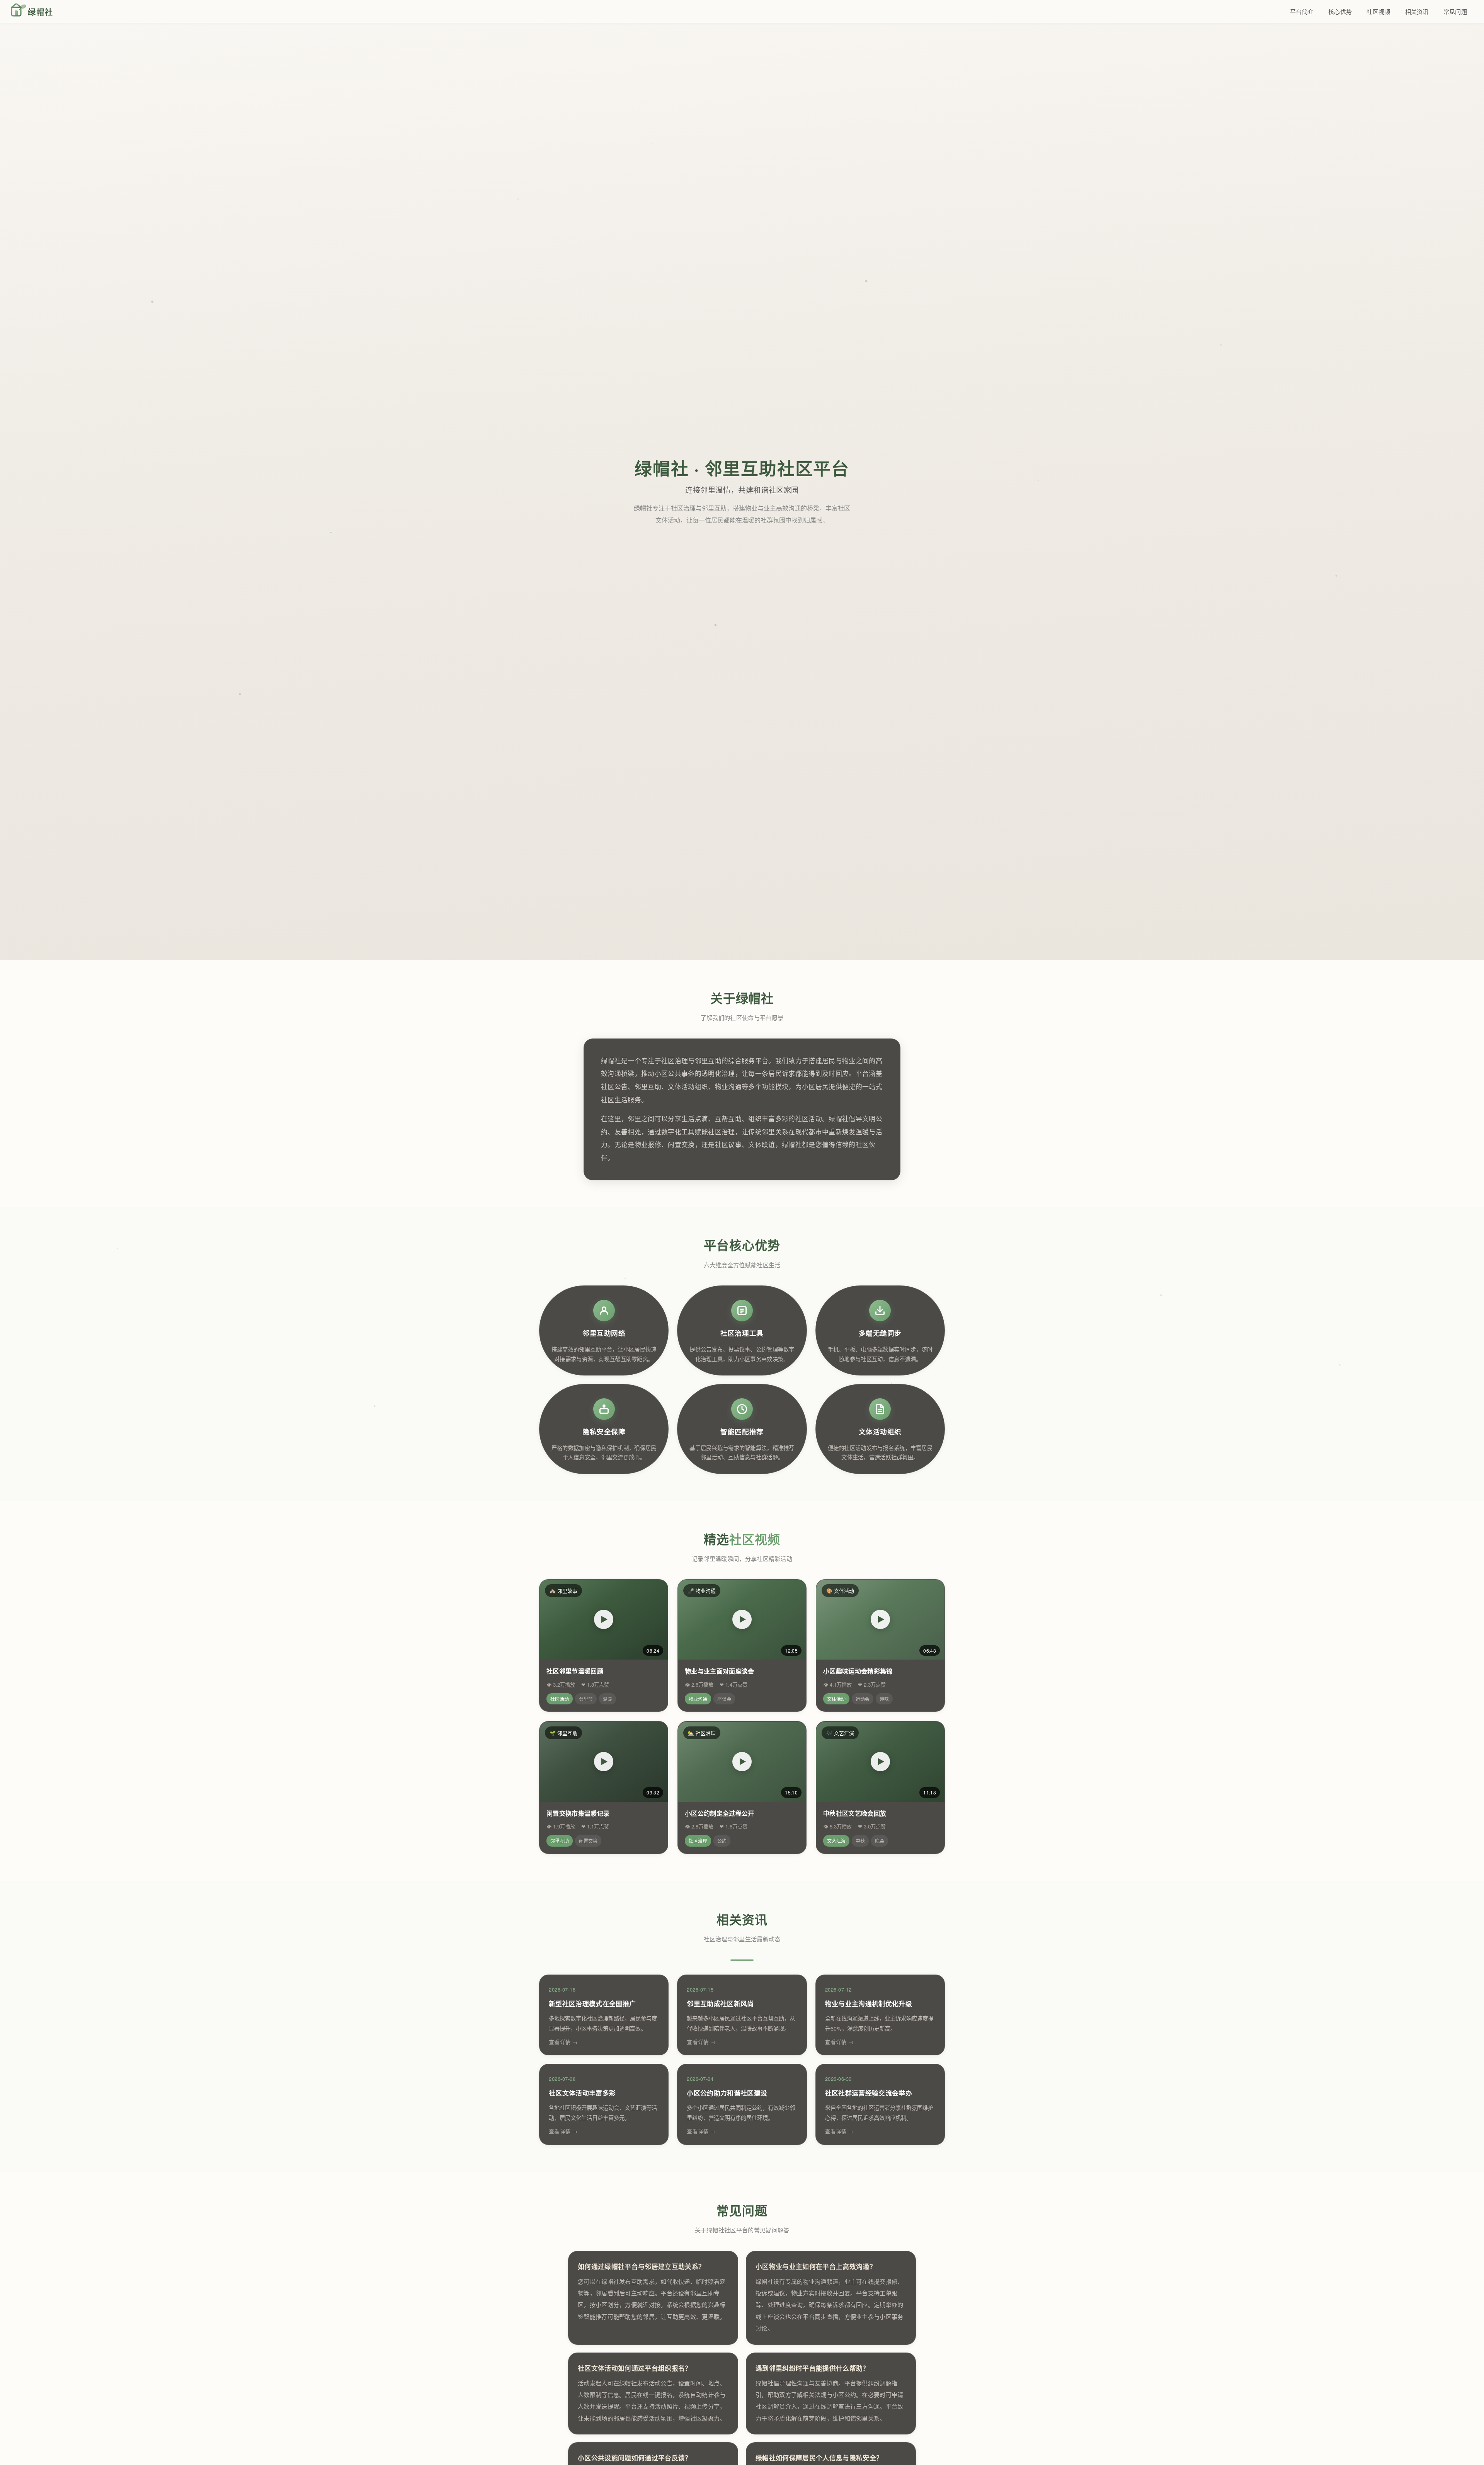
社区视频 (1378, 11)
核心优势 (1340, 11)
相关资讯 (1417, 11)
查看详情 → (563, 2042)
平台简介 (1302, 11)
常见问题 (1455, 11)
